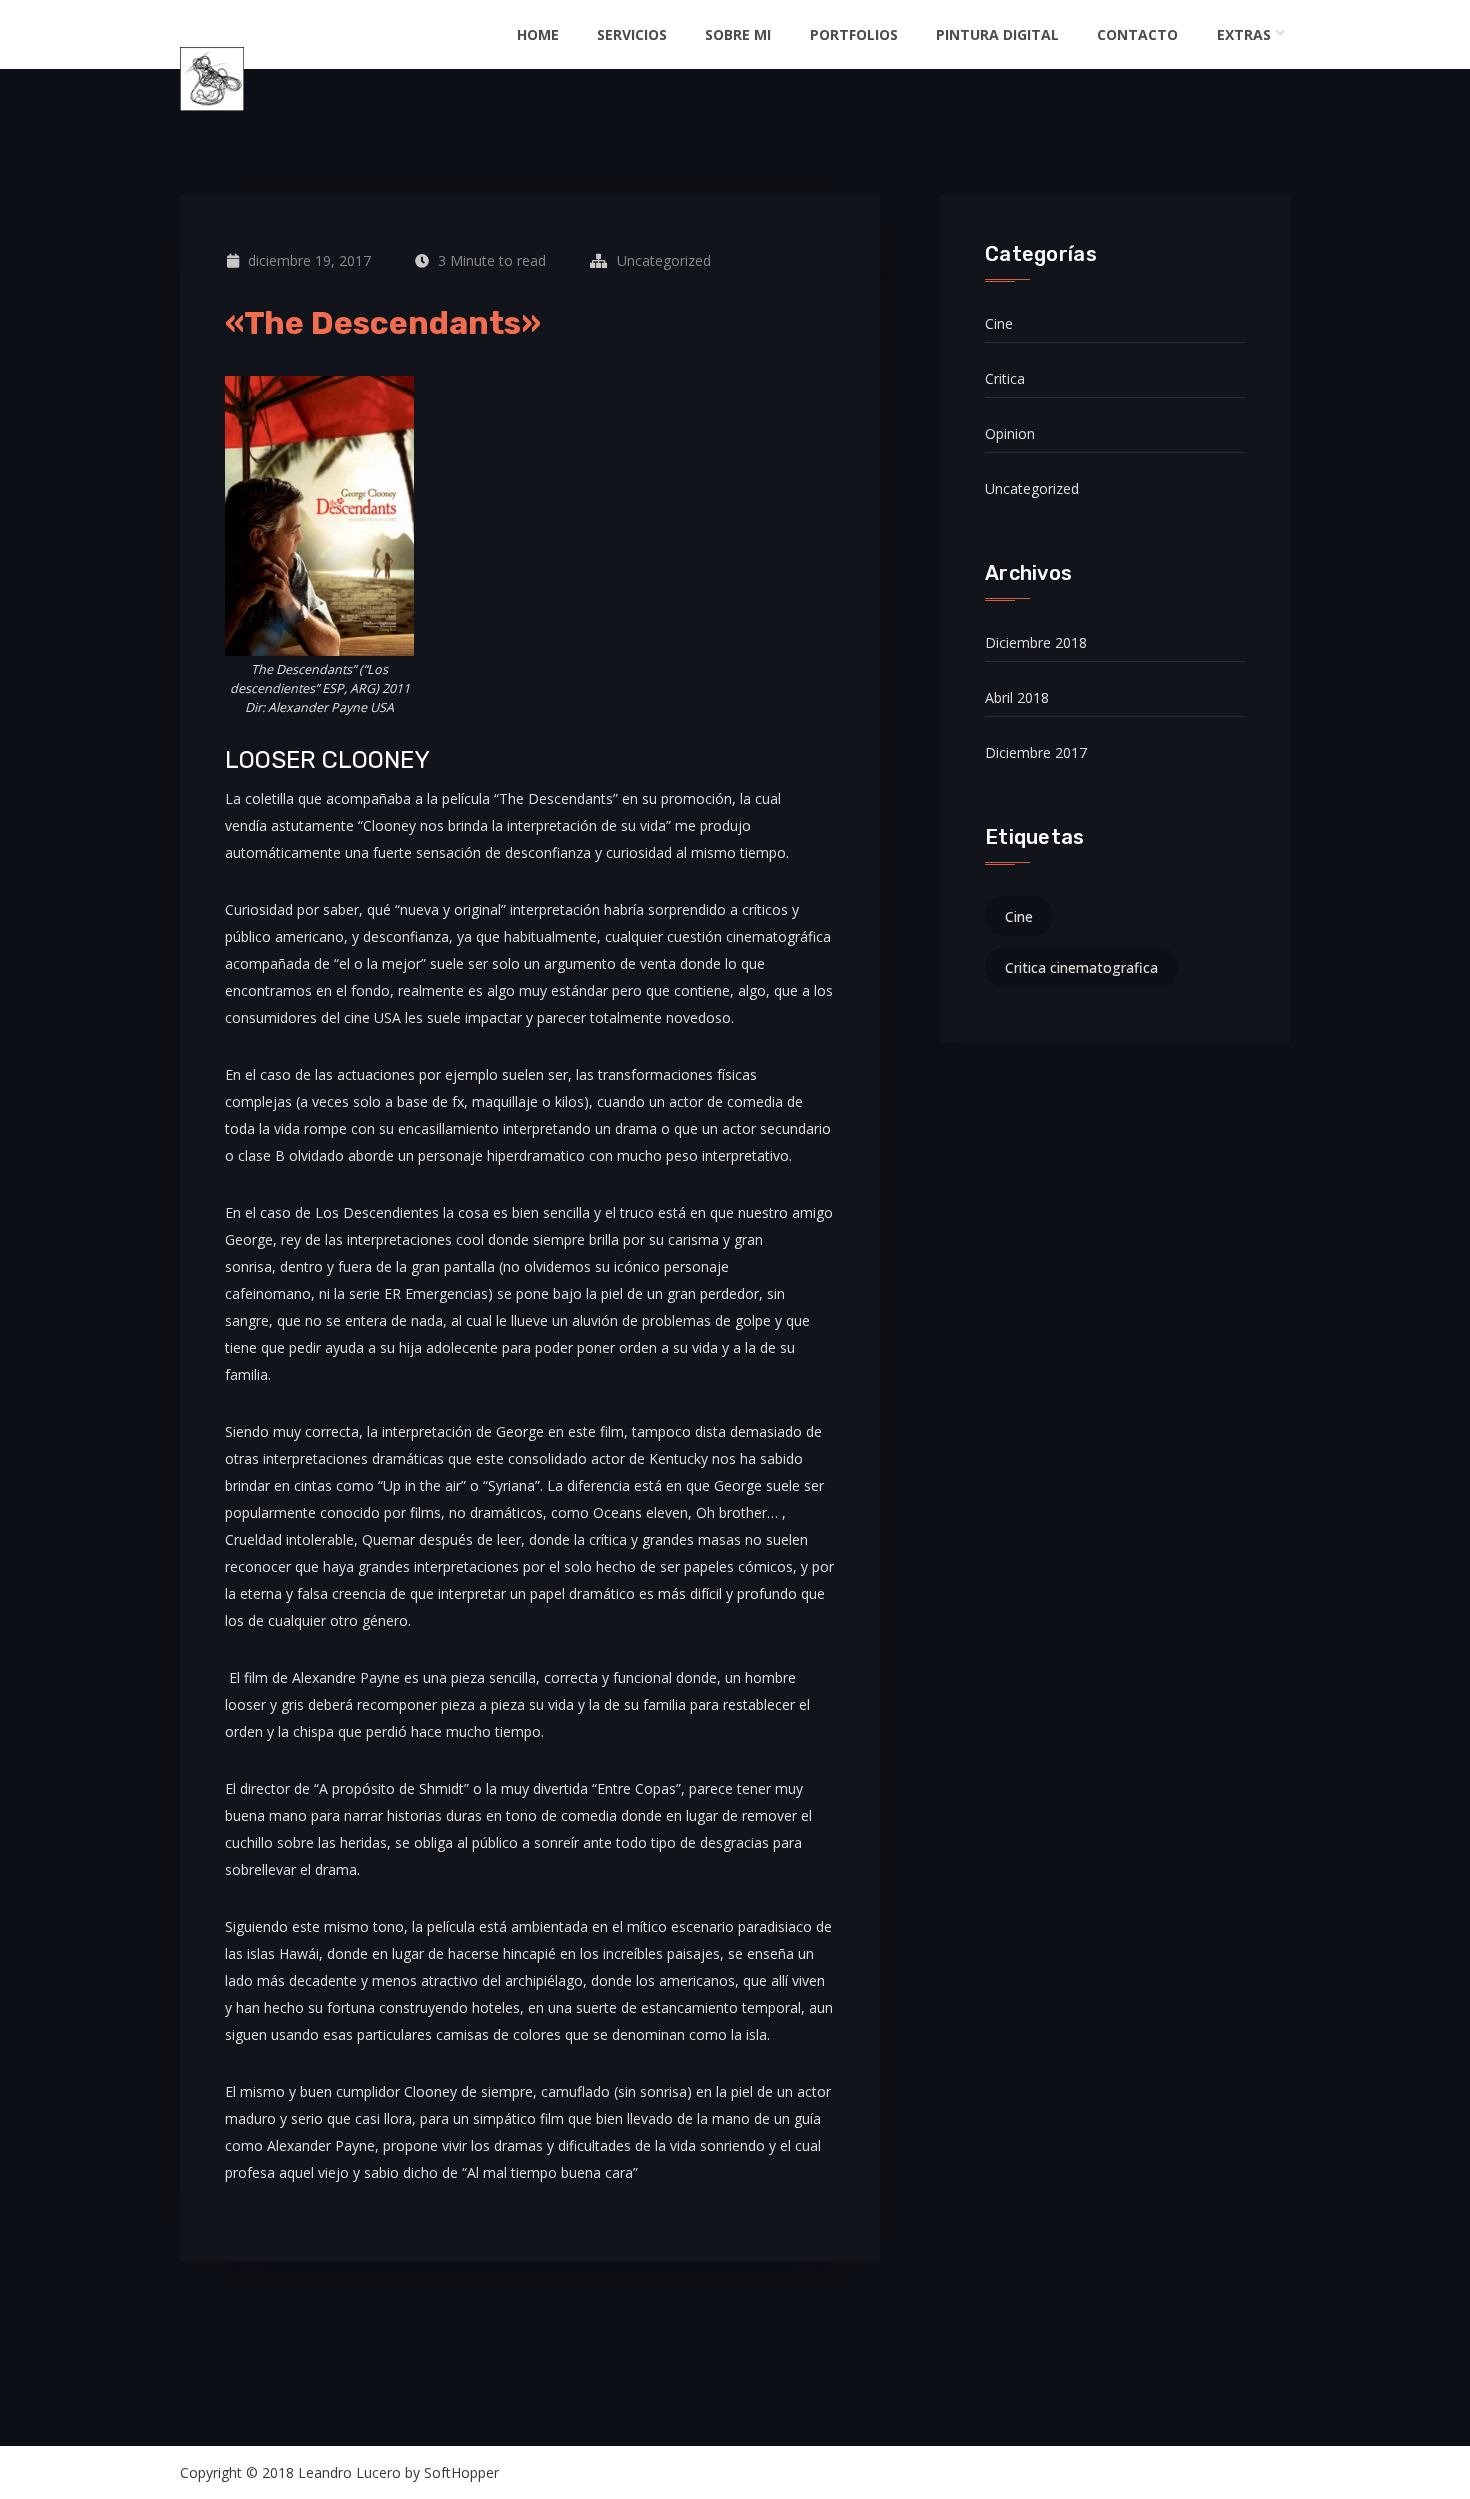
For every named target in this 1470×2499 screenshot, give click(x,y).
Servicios (632, 34)
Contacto (1137, 34)
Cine (999, 323)
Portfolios (854, 34)
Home (538, 34)
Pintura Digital (997, 34)
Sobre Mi (738, 34)
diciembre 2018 (1036, 642)
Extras (1244, 34)
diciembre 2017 (1036, 752)
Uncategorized (664, 260)
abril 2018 (1017, 697)
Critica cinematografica (1081, 967)
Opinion (1010, 433)
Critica (1005, 378)
